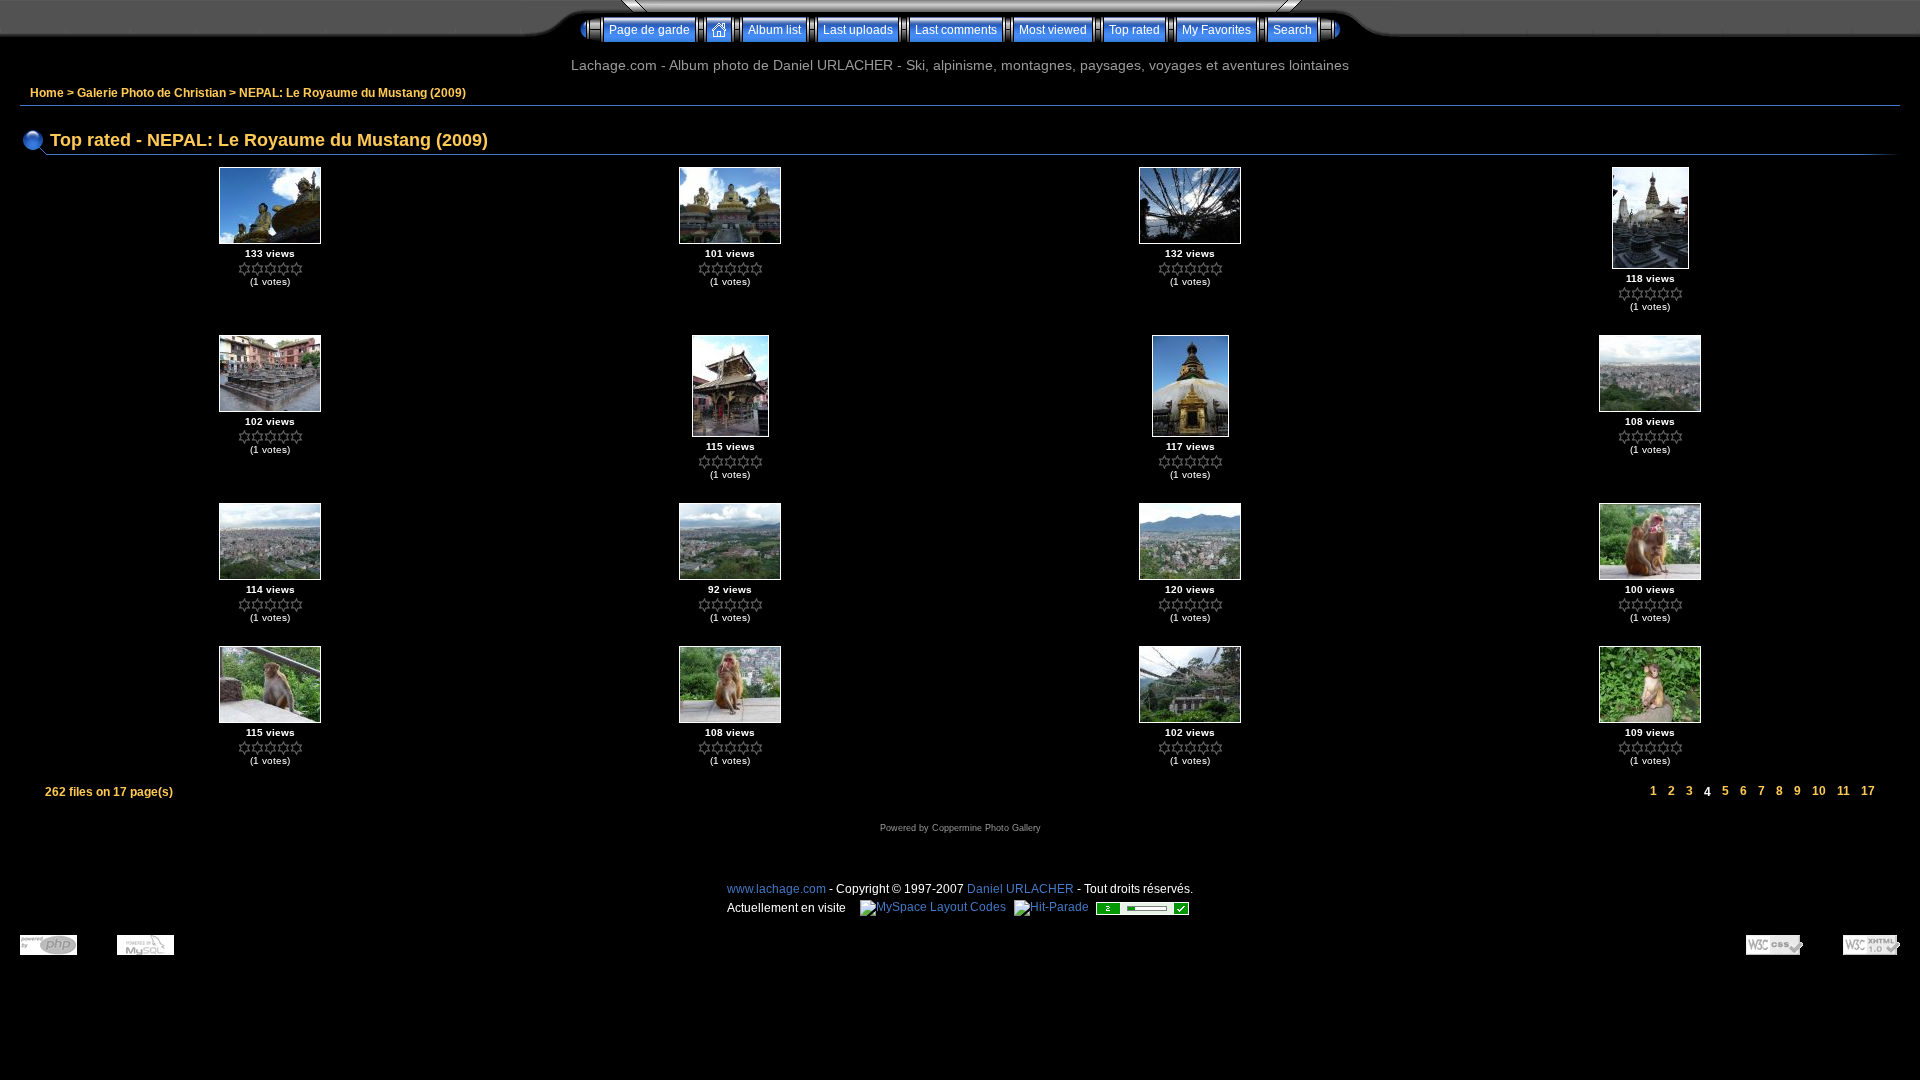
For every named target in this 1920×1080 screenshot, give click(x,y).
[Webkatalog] (1142, 912)
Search (1292, 30)
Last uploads (858, 30)
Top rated (1134, 30)
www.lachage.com (776, 889)
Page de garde (649, 30)
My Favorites (1216, 30)
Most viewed (1053, 30)
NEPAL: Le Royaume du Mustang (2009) (352, 93)
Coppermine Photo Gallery (986, 828)
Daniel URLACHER (1020, 889)
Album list (774, 30)
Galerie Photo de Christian (151, 93)
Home (47, 93)
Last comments (956, 30)
